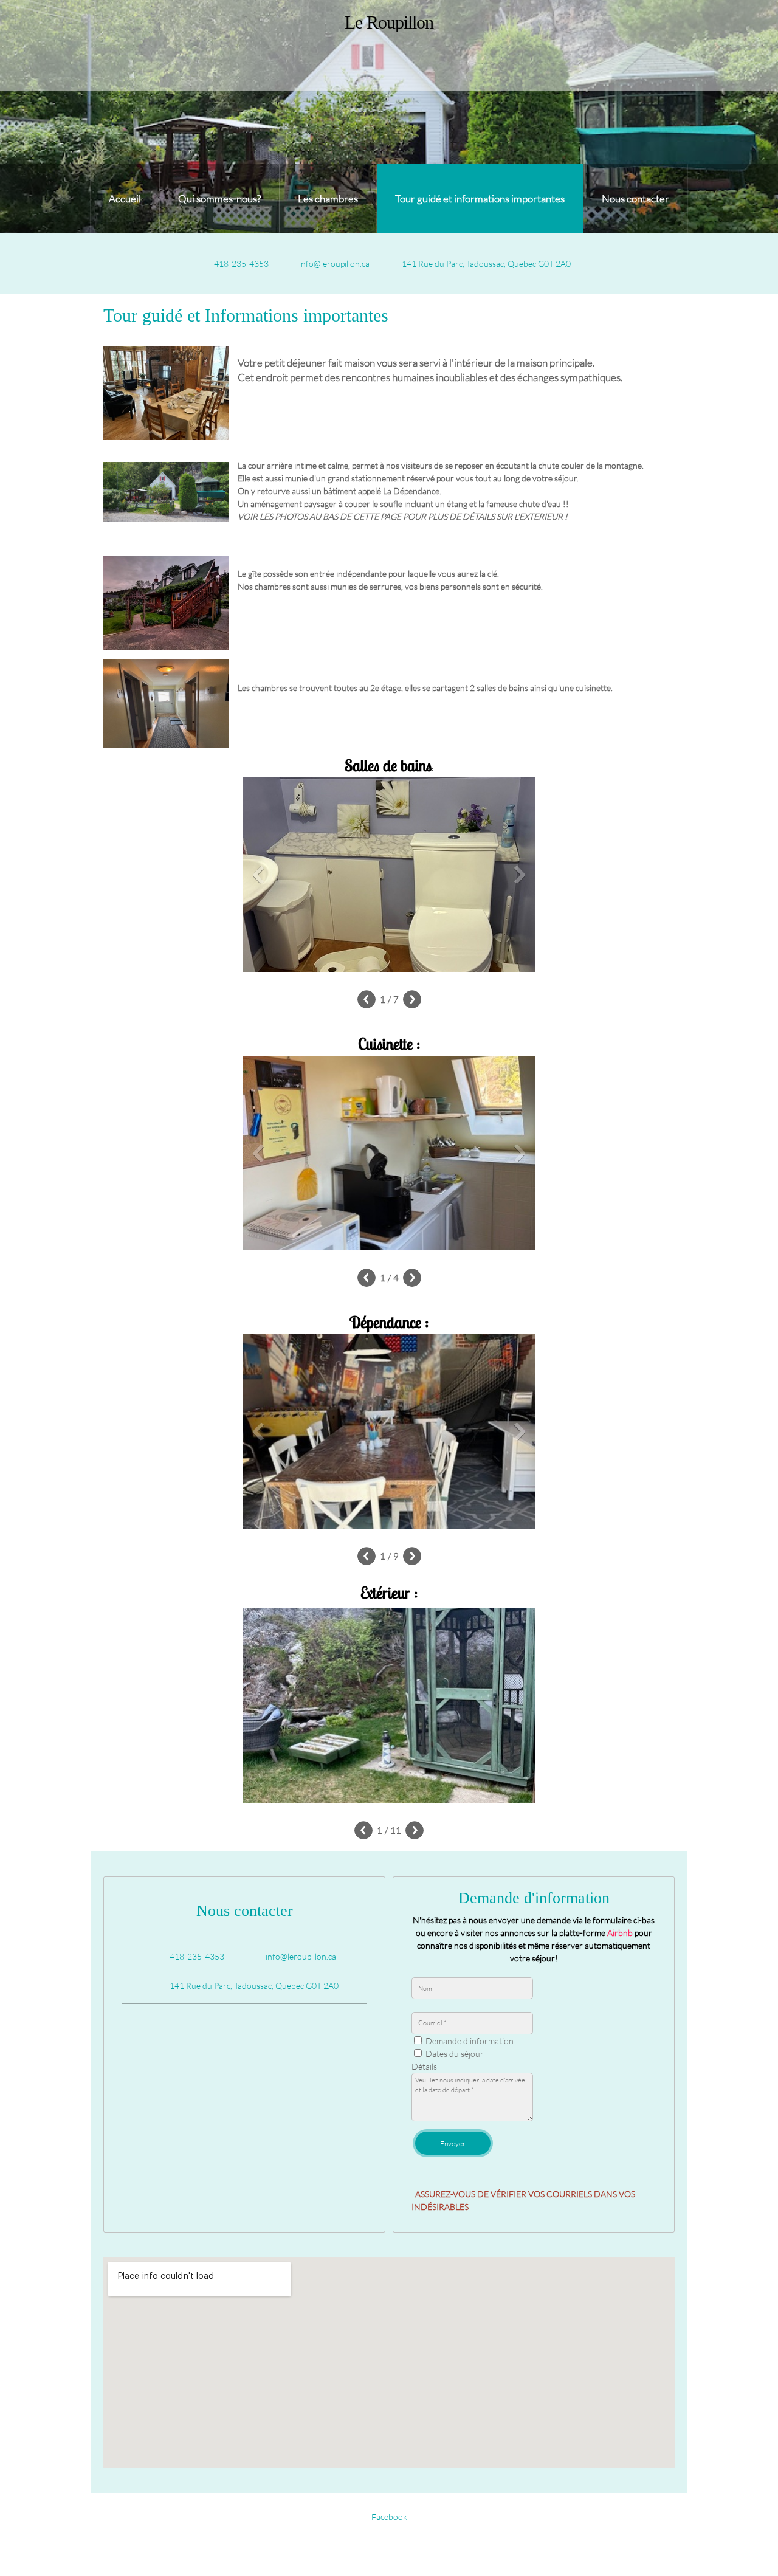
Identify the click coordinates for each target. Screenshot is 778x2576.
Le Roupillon (389, 22)
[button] (389, 878)
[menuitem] (125, 198)
